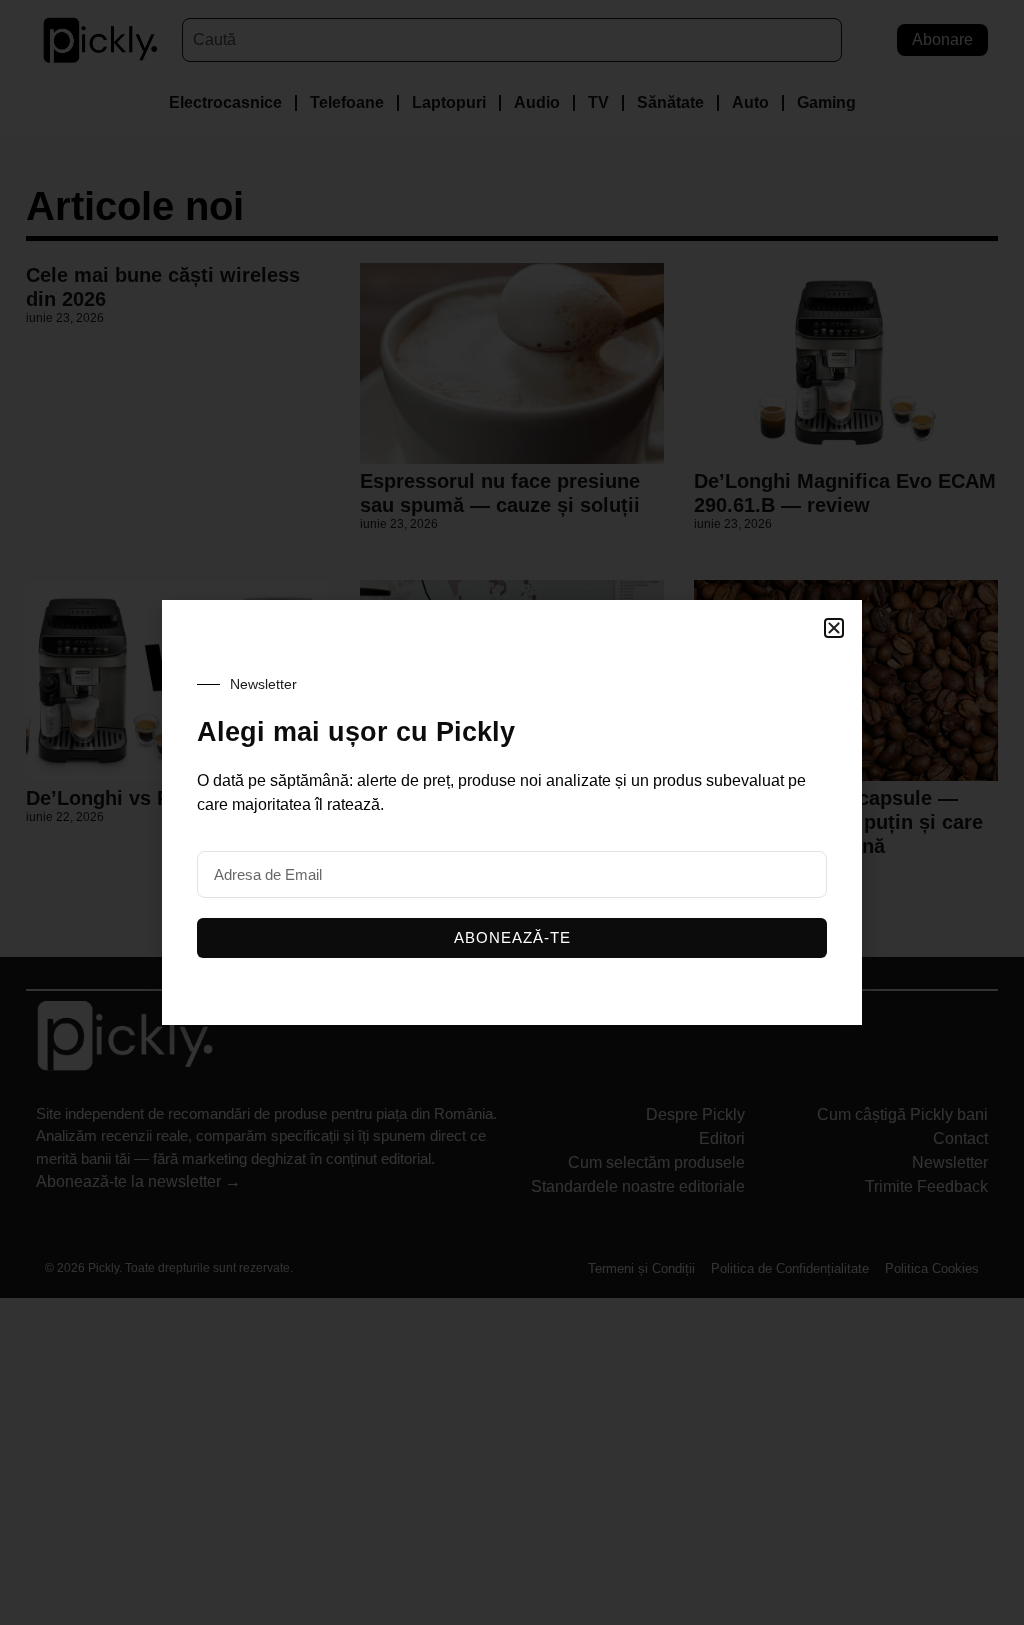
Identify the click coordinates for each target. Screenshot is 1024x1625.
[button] (834, 628)
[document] (512, 812)
